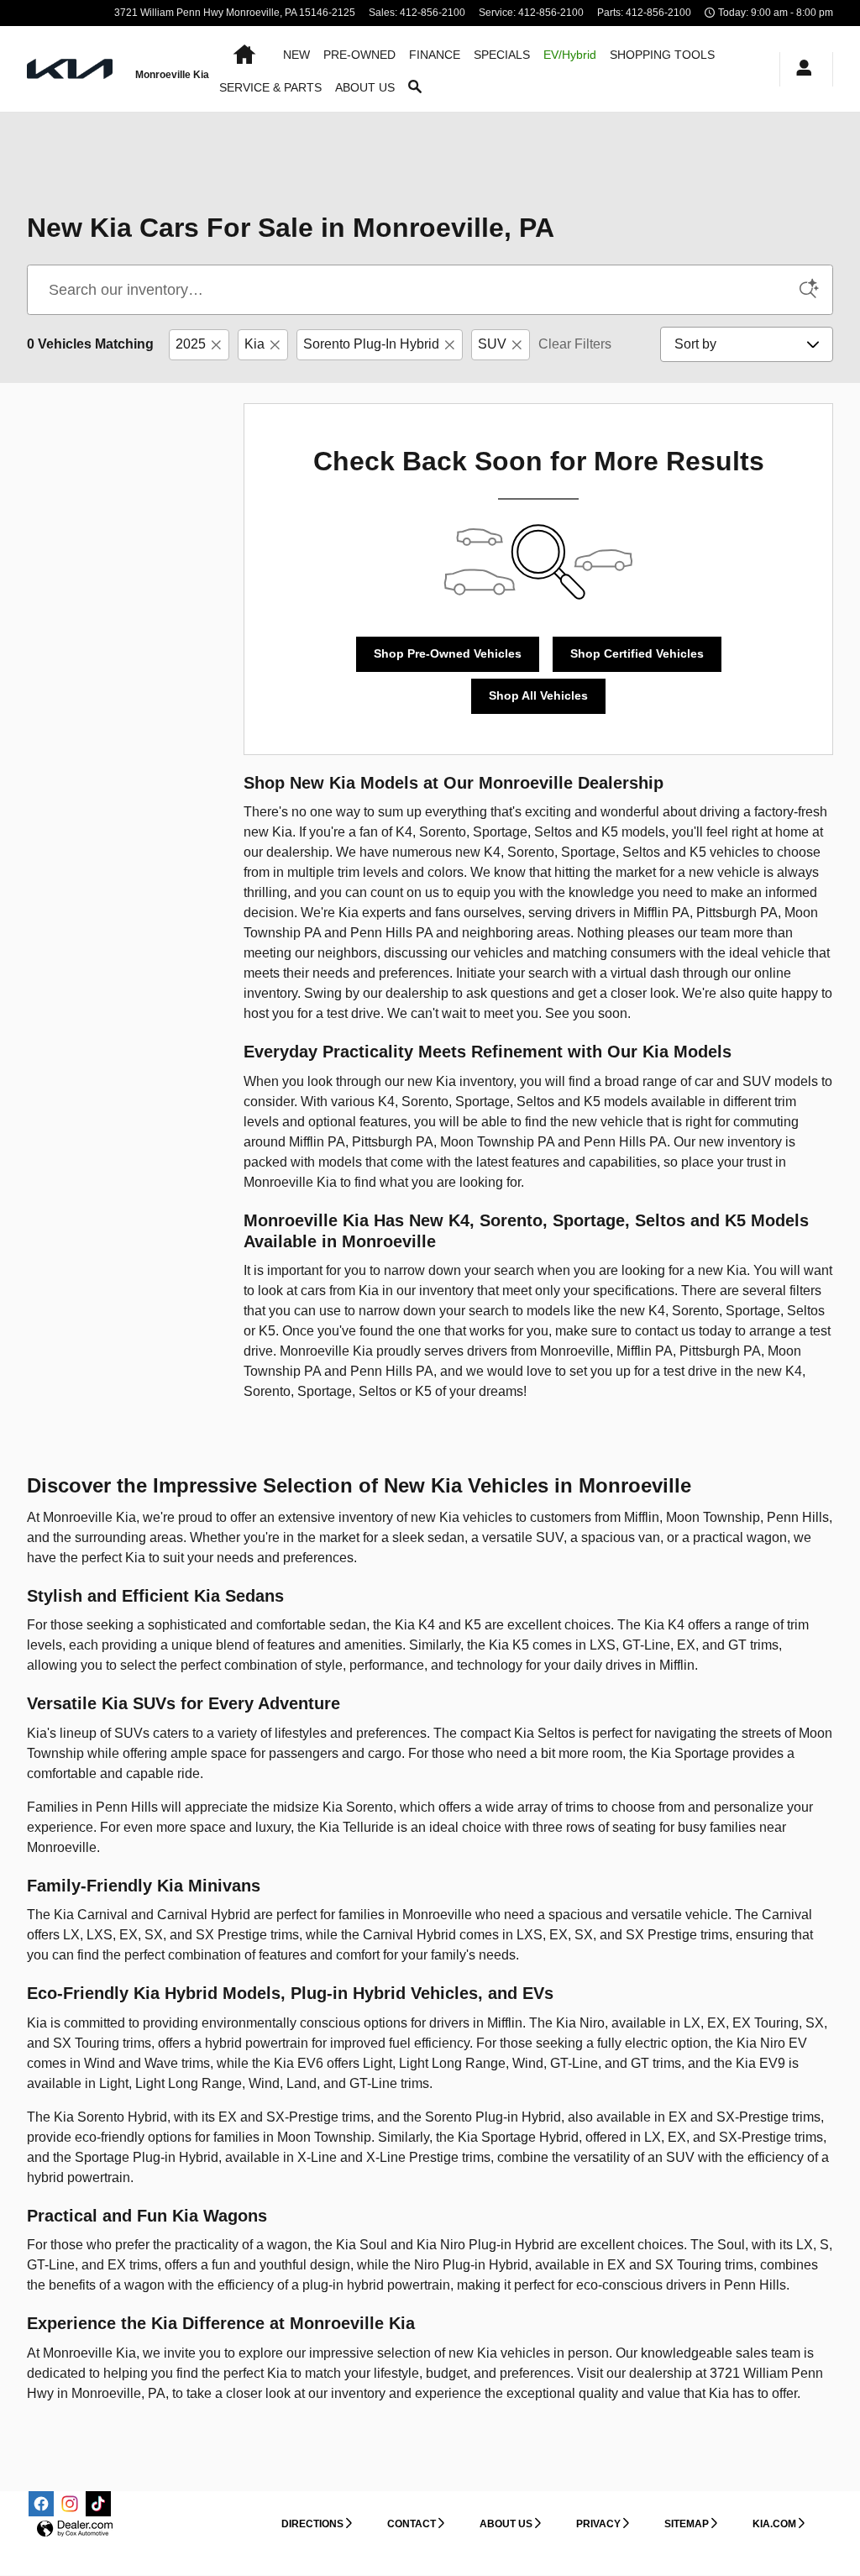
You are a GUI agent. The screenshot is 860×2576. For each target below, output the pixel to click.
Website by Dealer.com (75, 2529)
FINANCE (435, 55)
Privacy (598, 2524)
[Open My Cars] (800, 69)
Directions (312, 2524)
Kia (254, 344)
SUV (492, 344)
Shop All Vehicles (538, 695)
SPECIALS (502, 55)
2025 (191, 344)
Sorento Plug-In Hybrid (371, 344)
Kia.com (774, 2524)
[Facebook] (41, 2504)
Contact (412, 2524)
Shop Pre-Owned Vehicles (448, 653)
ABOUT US (365, 87)
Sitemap (687, 2524)
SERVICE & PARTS (270, 87)
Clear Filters (575, 344)
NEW (296, 55)
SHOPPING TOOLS (662, 55)
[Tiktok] (98, 2504)
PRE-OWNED (359, 55)
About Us (506, 2524)
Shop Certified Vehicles (637, 653)
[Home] (71, 69)
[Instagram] (70, 2504)
